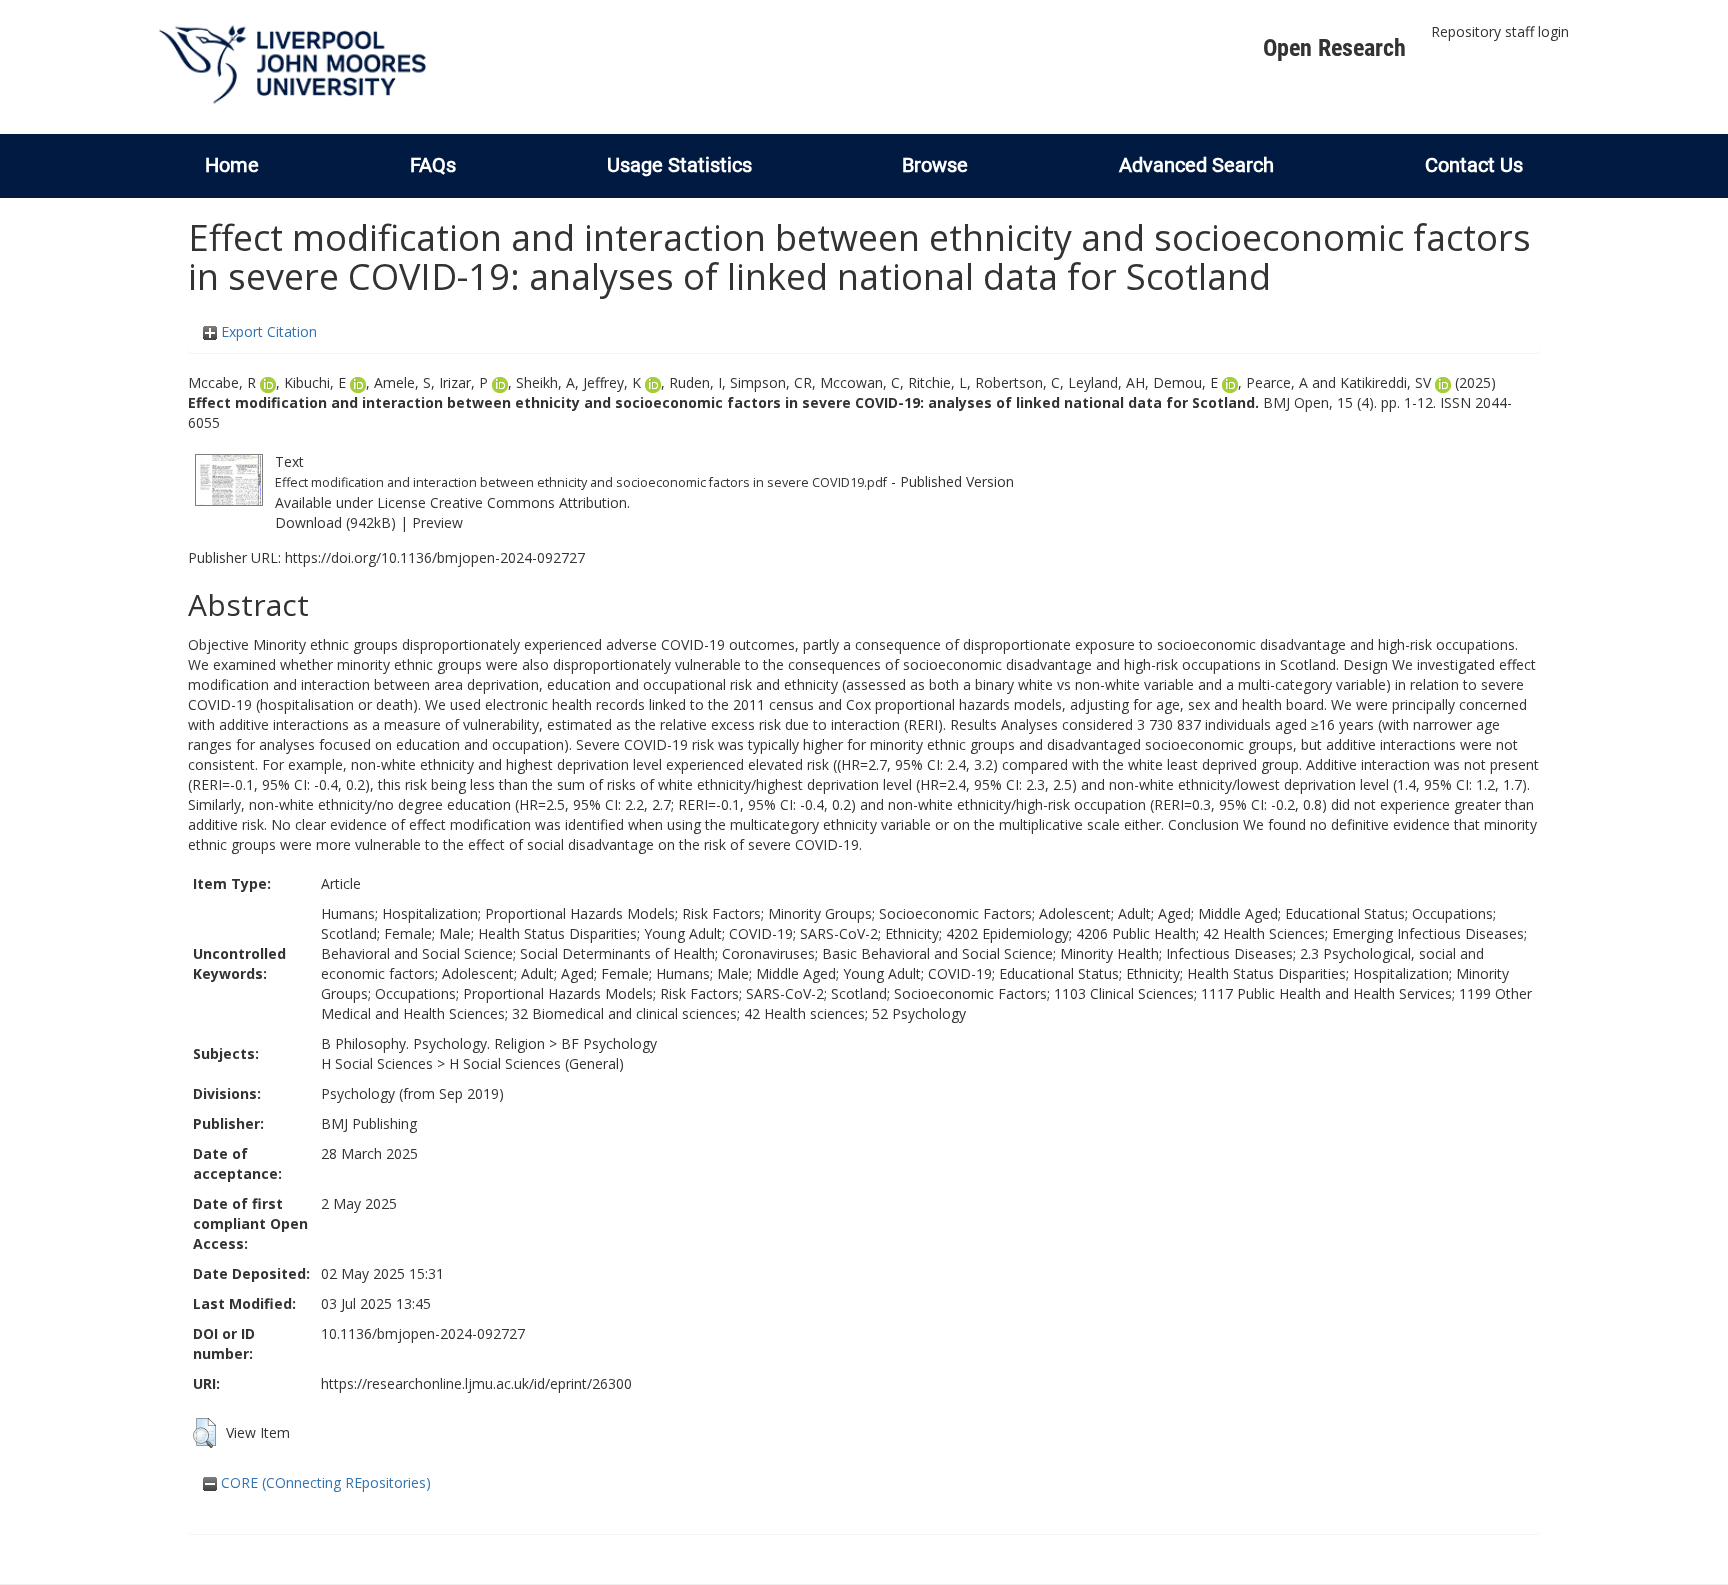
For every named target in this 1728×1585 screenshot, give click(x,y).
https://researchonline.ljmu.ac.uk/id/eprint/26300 (476, 1383)
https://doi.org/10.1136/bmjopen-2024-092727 (435, 557)
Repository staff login (1500, 31)
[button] (204, 1433)
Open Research (1334, 48)
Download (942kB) (335, 522)
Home (232, 165)
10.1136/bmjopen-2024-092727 (423, 1333)
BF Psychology (609, 1043)
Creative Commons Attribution (528, 502)
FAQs (433, 165)
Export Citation (267, 331)
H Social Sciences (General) (536, 1063)
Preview (437, 522)
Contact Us (1474, 165)
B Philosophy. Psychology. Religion (433, 1043)
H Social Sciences (377, 1063)
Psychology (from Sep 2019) (412, 1093)
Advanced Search (1196, 165)
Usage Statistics (679, 165)
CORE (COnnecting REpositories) (324, 1482)
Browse (935, 165)
